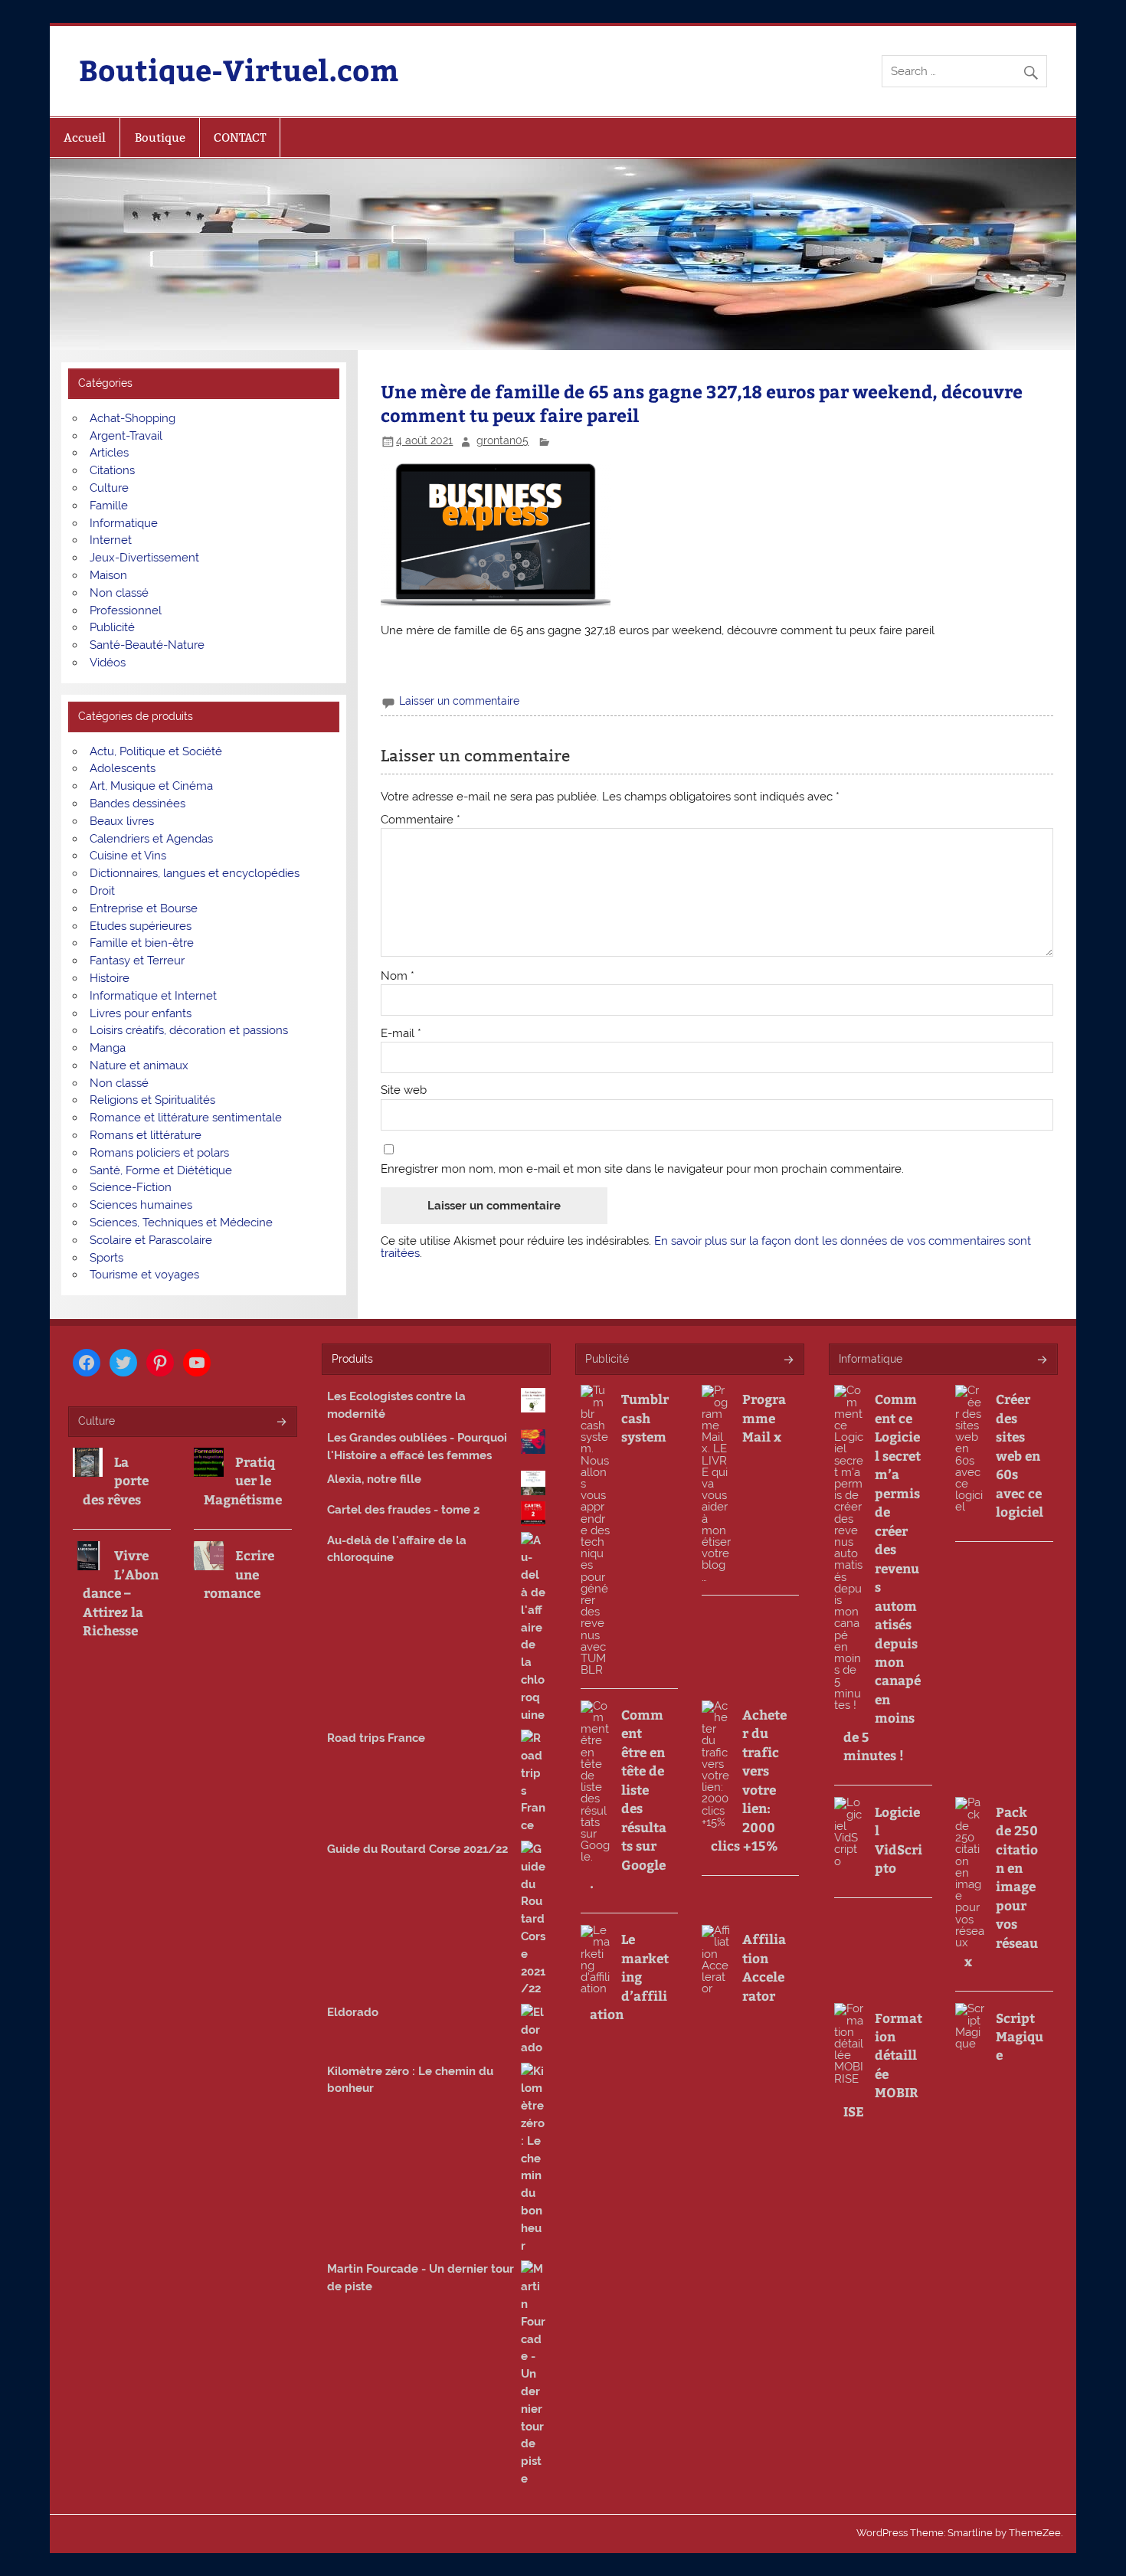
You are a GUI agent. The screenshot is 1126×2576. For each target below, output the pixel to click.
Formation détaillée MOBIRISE (883, 2064)
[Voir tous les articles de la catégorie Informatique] (1041, 1361)
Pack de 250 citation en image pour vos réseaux (1001, 1887)
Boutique (160, 137)
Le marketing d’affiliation (629, 1976)
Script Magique (1020, 2036)
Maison (108, 575)
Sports (106, 1258)
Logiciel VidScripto (899, 1840)
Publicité (112, 627)
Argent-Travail (126, 436)
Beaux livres (122, 821)
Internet (111, 540)
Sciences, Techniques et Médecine (181, 1223)
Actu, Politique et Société (156, 751)
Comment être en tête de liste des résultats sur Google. (628, 1799)
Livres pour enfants (141, 1013)
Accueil (85, 137)
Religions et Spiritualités (152, 1100)
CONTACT (240, 137)
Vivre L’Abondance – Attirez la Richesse (121, 1592)
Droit (102, 891)
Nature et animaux (139, 1065)
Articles (109, 453)
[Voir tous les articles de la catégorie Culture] (281, 1423)
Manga (108, 1048)
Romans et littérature (146, 1135)
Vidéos (108, 663)
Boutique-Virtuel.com (239, 69)
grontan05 (502, 440)
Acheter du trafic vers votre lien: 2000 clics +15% (749, 1780)
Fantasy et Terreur (137, 961)
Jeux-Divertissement (144, 558)
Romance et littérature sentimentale (186, 1118)
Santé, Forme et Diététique (161, 1170)
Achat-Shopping (133, 418)
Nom (398, 976)
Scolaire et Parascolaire (151, 1240)
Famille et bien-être (142, 943)
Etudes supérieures (141, 926)
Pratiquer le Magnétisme (243, 1480)
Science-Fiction (131, 1187)
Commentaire (421, 820)
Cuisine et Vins (128, 856)
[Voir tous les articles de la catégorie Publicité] (788, 1361)
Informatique (124, 523)
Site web (404, 1090)
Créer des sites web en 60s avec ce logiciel (1020, 1455)
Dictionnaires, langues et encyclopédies (195, 873)
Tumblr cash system (645, 1417)
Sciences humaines (141, 1205)
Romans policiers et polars (159, 1153)
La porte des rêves (116, 1480)
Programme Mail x (764, 1417)
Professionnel (126, 610)
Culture (109, 488)
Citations (112, 470)
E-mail (401, 1034)
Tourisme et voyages (144, 1275)
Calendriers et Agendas (151, 839)
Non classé (119, 593)
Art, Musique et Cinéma (151, 786)
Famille (109, 506)
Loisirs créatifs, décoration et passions (189, 1030)
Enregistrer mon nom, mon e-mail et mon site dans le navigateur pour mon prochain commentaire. (642, 1169)
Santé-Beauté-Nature (147, 645)
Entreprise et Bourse (144, 908)
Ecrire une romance (239, 1574)
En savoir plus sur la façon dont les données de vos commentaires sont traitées (706, 1247)
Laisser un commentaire (459, 701)
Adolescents (123, 768)
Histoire (110, 978)
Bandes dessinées (137, 804)
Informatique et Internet (153, 996)
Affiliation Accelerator (764, 1967)
